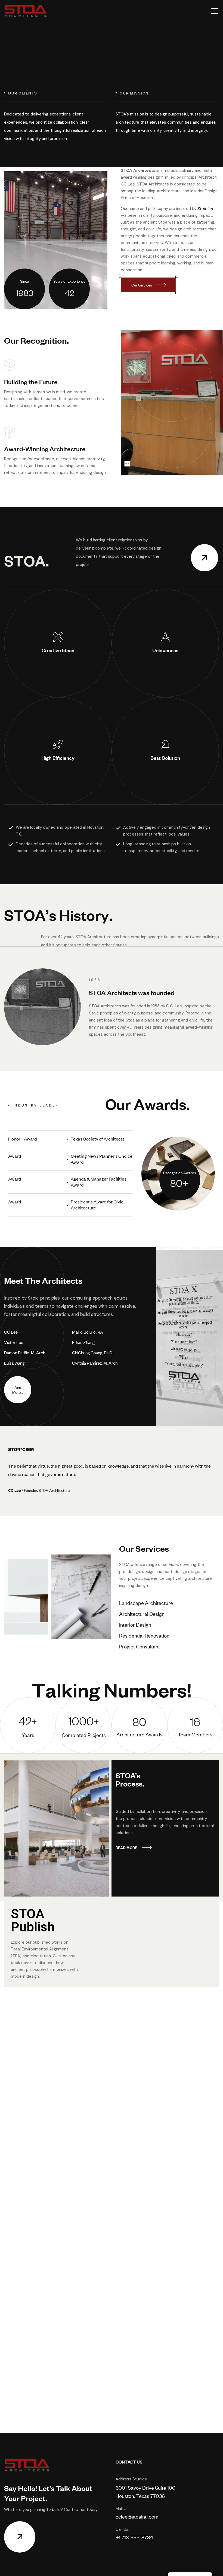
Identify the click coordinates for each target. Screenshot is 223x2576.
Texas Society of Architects (98, 1139)
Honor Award (22, 1139)
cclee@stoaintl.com (137, 2516)
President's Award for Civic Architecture (97, 1205)
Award (15, 1156)
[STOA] (26, 11)
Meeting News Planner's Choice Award (102, 1159)
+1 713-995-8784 (134, 2537)
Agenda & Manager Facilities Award (99, 1182)
